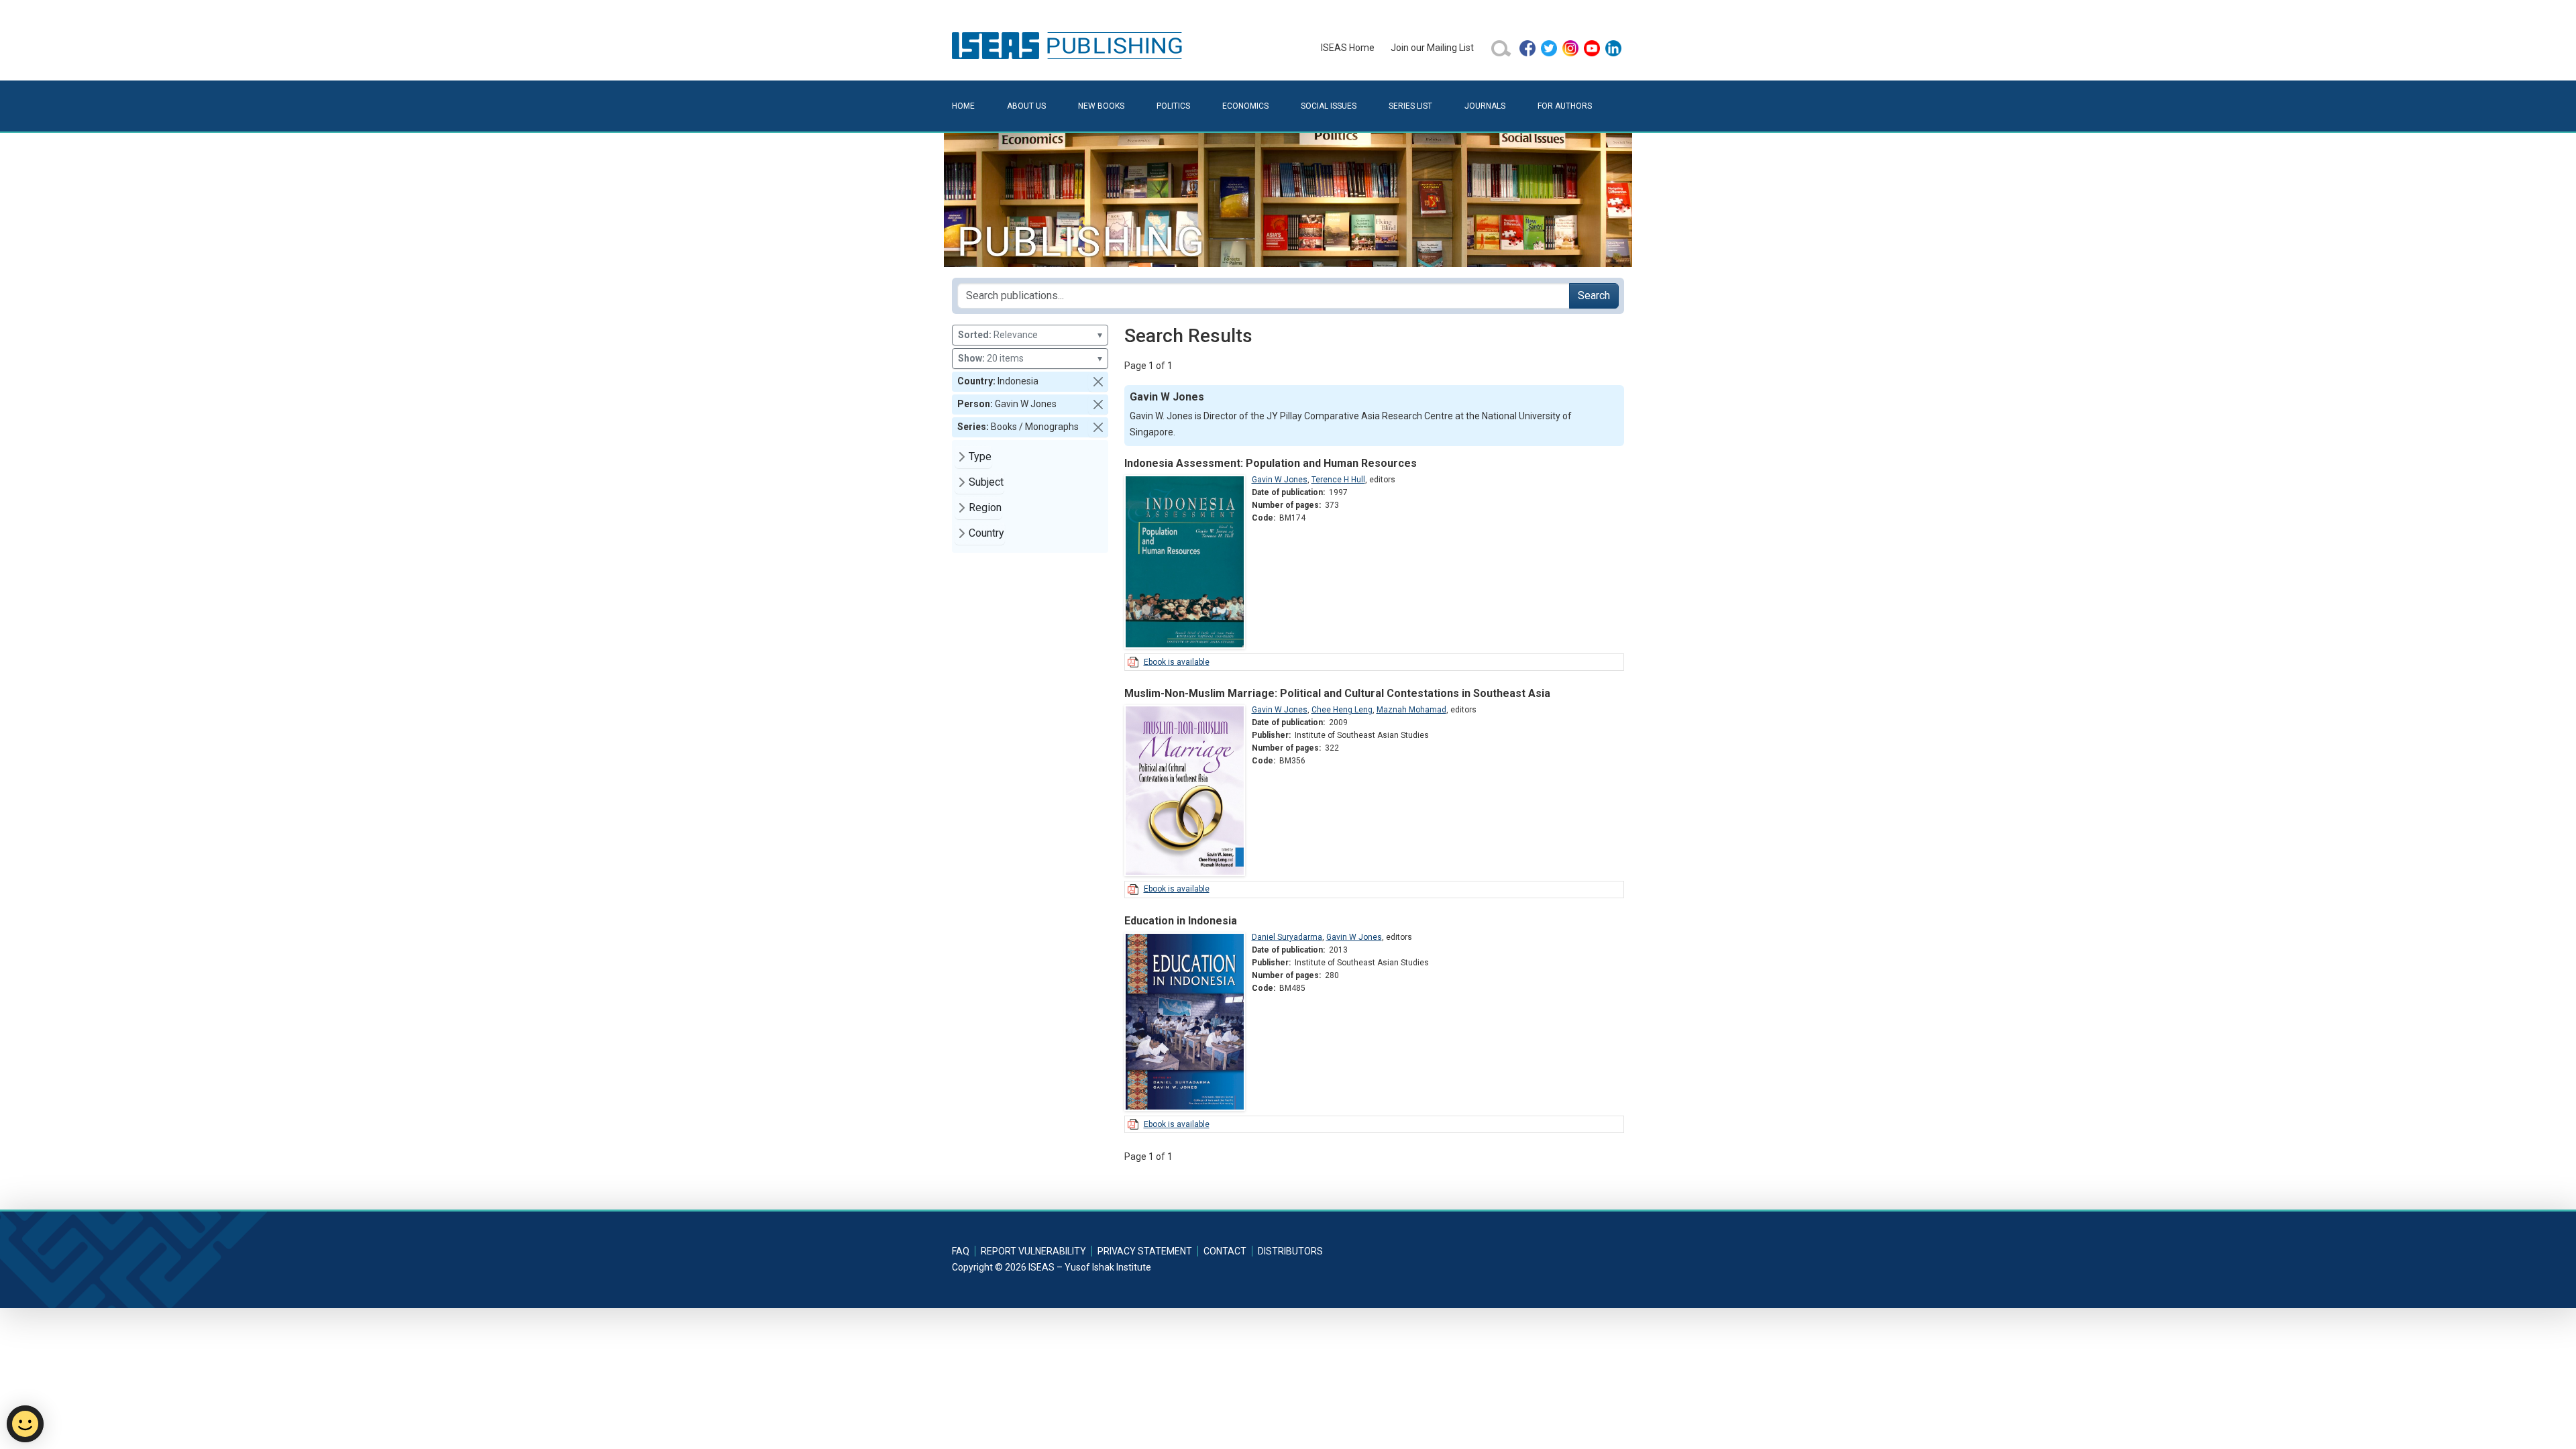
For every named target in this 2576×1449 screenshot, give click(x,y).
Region (985, 507)
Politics (1173, 106)
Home (963, 106)
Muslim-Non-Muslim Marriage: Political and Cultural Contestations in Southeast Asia (1337, 693)
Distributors (1290, 1251)
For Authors (1565, 106)
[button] (1098, 382)
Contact (1225, 1251)
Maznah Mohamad (1411, 710)
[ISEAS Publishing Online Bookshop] (1069, 45)
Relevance (1030, 335)
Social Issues (1329, 106)
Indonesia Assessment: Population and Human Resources (1271, 463)
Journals (1485, 106)
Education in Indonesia (1181, 921)
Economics (1245, 106)
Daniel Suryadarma (1287, 937)
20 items (1030, 358)
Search (1594, 296)
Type (980, 457)
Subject (986, 482)
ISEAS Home (1348, 48)
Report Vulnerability (1033, 1251)
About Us (1026, 106)
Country (986, 533)
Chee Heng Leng (1342, 710)
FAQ (961, 1251)
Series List (1410, 106)
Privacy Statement (1145, 1251)
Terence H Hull (1338, 480)
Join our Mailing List (1432, 48)
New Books (1101, 106)
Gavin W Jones (1280, 480)
